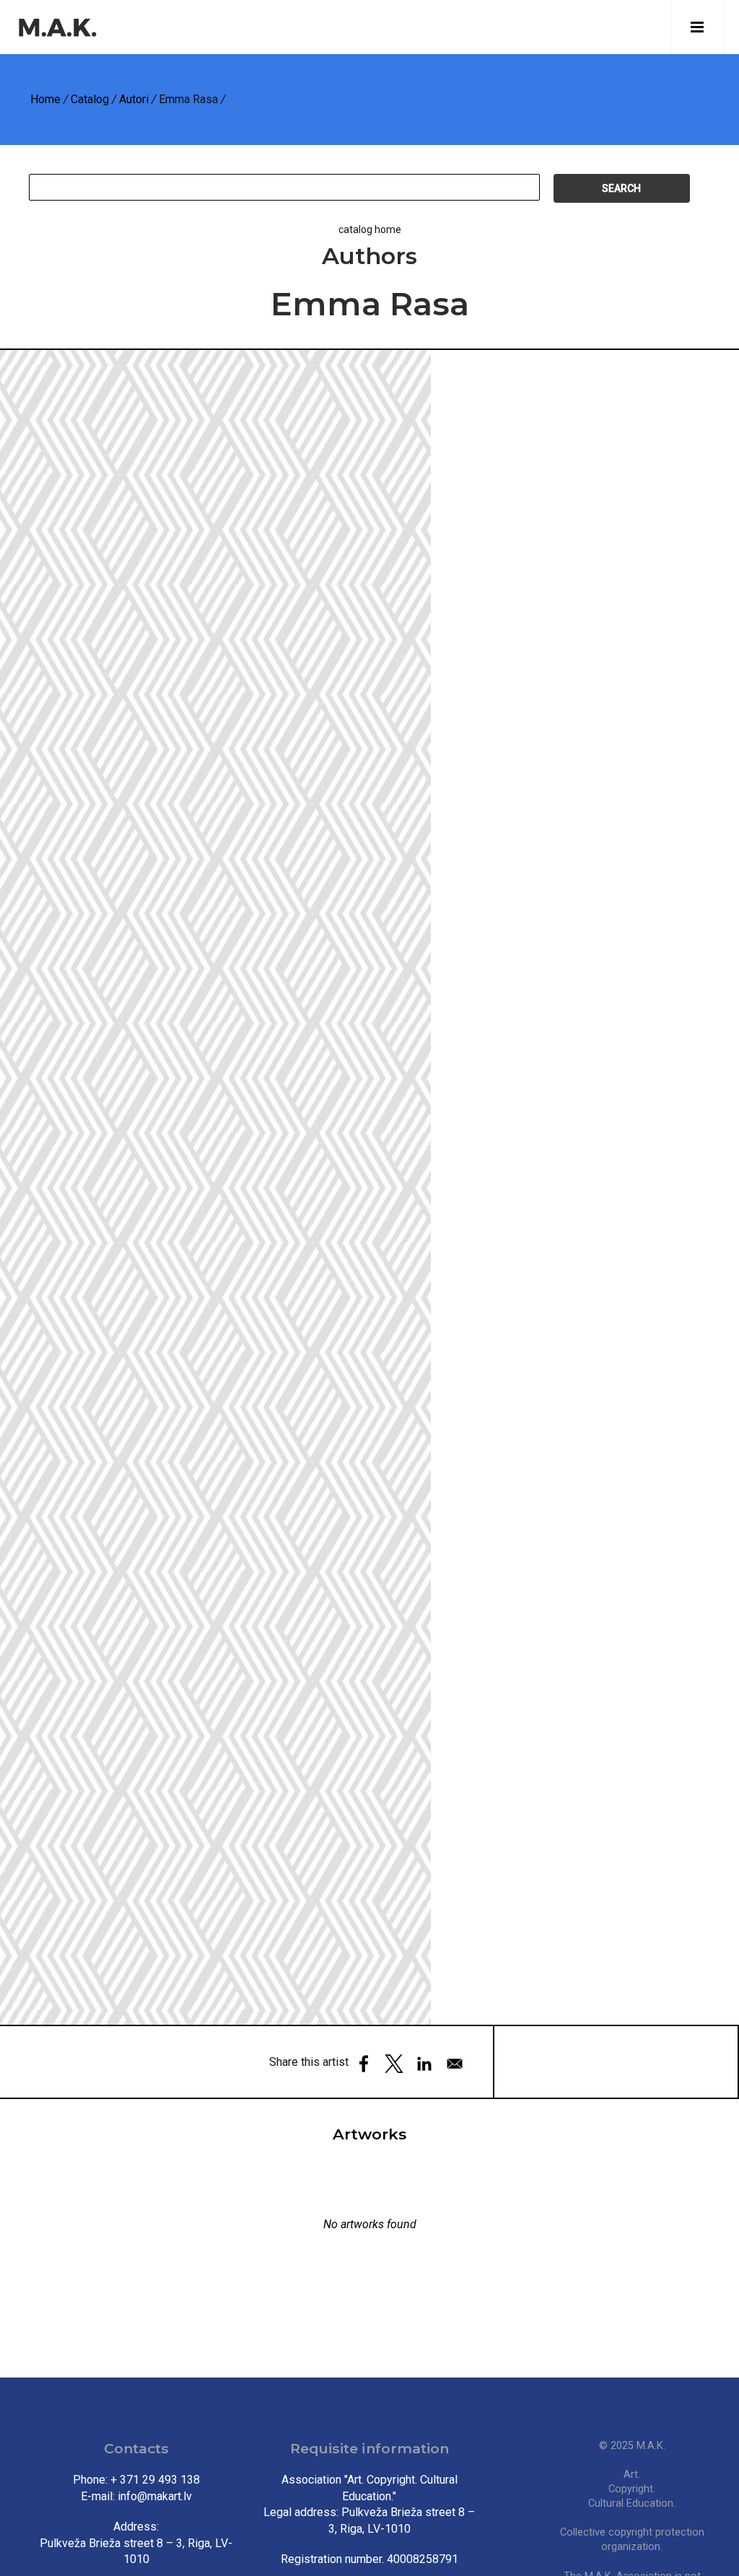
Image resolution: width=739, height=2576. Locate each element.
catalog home (370, 229)
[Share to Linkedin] (424, 2064)
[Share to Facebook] (364, 2064)
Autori (134, 99)
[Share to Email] (455, 2064)
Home (45, 99)
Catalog (90, 99)
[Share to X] (394, 2064)
